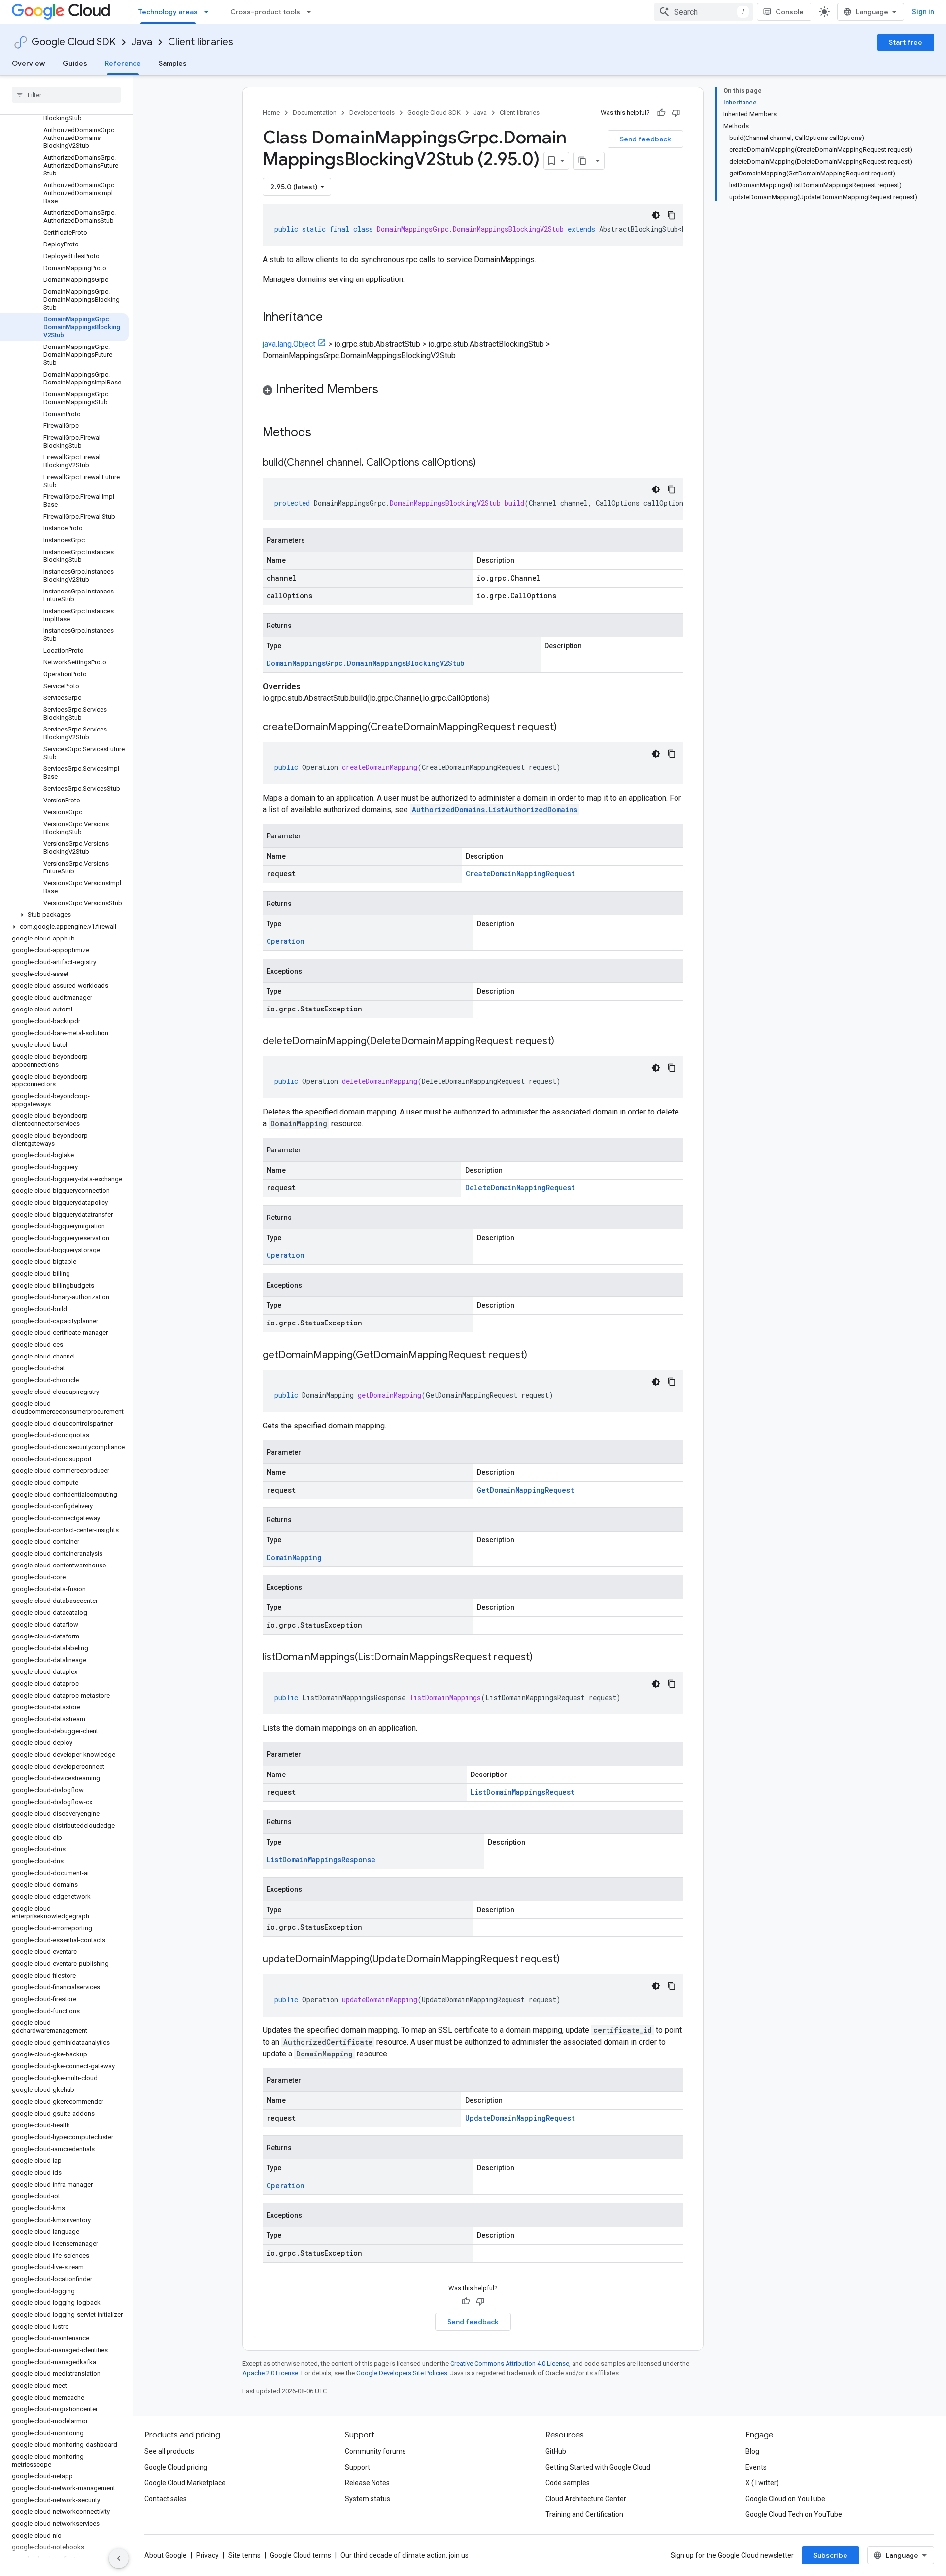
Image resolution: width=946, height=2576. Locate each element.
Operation (286, 941)
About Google (166, 2555)
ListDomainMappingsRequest (523, 1792)
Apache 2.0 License (270, 2373)
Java (142, 42)
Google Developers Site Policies (402, 2373)
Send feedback (645, 139)
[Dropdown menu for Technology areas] (209, 12)
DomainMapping (294, 1557)
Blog (752, 2451)
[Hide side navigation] (119, 2558)
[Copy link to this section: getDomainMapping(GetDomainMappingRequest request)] (537, 1356)
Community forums (375, 2451)
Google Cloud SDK (74, 42)
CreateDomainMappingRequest (520, 874)
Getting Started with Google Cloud (598, 2467)
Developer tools (372, 113)
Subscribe (830, 2555)
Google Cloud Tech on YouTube (794, 2514)
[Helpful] (661, 113)
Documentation (315, 113)
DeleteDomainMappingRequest (520, 1188)
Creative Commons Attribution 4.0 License (510, 2363)
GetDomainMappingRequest (525, 1490)
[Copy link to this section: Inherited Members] (388, 390)
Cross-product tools (265, 12)
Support (357, 2467)
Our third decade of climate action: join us (405, 2555)
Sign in (923, 12)
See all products (169, 2451)
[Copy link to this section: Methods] (324, 433)
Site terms (244, 2555)
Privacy (207, 2555)
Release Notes (367, 2483)
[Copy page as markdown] (582, 161)
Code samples (568, 2483)
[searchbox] (66, 95)
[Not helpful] (676, 113)
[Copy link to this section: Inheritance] (333, 318)
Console (790, 12)
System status (368, 2499)
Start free (906, 42)
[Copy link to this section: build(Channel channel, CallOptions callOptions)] (486, 463)
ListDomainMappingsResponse (321, 1860)
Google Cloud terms (301, 2555)
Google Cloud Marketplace (185, 2483)
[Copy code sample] (672, 215)
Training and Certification (584, 2514)
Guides (75, 63)
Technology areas (168, 12)
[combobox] (704, 12)
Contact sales (166, 2499)
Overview (28, 63)
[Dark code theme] (656, 215)
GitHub (556, 2451)
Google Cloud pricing (176, 2467)
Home (271, 113)
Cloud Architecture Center (586, 2499)
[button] (64, 915)
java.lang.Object (289, 344)
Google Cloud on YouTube (785, 2499)
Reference (123, 63)
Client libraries (201, 42)
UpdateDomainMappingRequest (520, 2118)
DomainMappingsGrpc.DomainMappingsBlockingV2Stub (365, 663)
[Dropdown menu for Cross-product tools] (312, 12)
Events (756, 2467)
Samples (173, 63)
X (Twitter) (762, 2483)
